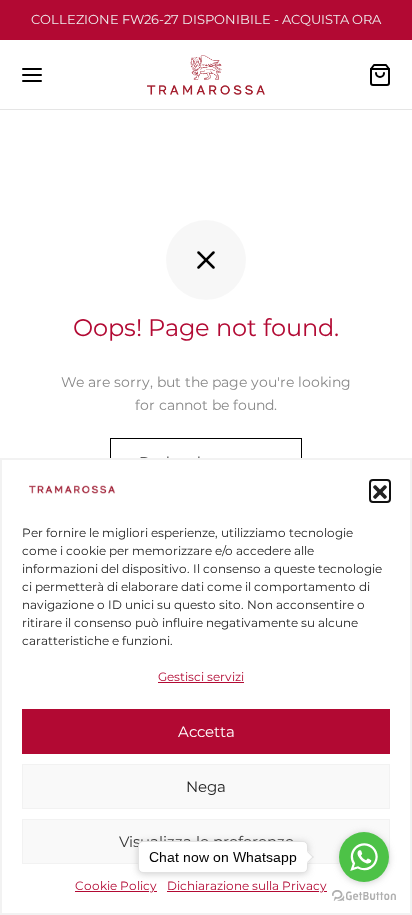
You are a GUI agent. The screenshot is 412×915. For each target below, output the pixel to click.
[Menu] (32, 75)
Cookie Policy (116, 885)
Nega (206, 786)
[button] (380, 490)
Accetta (206, 731)
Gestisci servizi (201, 676)
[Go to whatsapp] (364, 857)
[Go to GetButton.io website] (364, 895)
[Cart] (380, 75)
